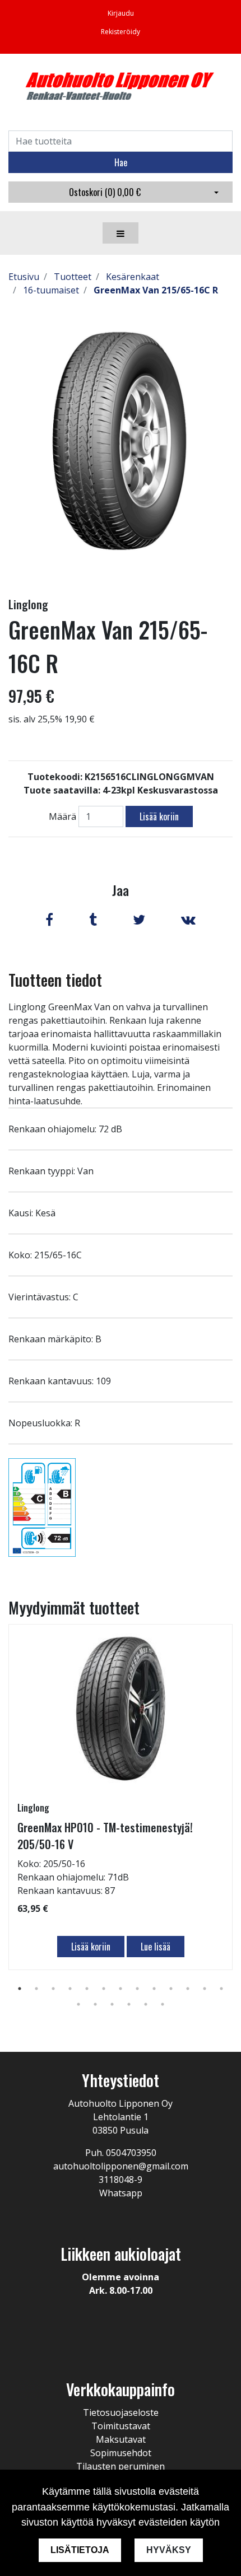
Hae (121, 162)
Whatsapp (121, 2193)
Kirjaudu (121, 13)
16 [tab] (112, 2004)
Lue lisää (156, 1947)
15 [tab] (95, 2004)
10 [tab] (171, 1989)
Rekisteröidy (121, 32)
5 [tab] (87, 1989)
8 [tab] (137, 1989)
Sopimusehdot (121, 2453)
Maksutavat (121, 2439)
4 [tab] (70, 1989)
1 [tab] (20, 1989)
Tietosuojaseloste (121, 2412)
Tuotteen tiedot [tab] (55, 980)
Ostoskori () (105, 192)
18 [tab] (146, 2004)
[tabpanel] (121, 1797)
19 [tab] (163, 2004)
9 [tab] (154, 1989)
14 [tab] (78, 2004)
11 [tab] (188, 1989)
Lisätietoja (80, 2550)
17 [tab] (129, 2004)
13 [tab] (221, 1989)
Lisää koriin (159, 816)
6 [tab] (104, 1989)
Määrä (62, 816)
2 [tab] (36, 1989)
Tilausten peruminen (121, 2466)
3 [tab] (53, 1989)
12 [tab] (205, 1989)
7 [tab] (121, 1989)
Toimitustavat (121, 2426)
